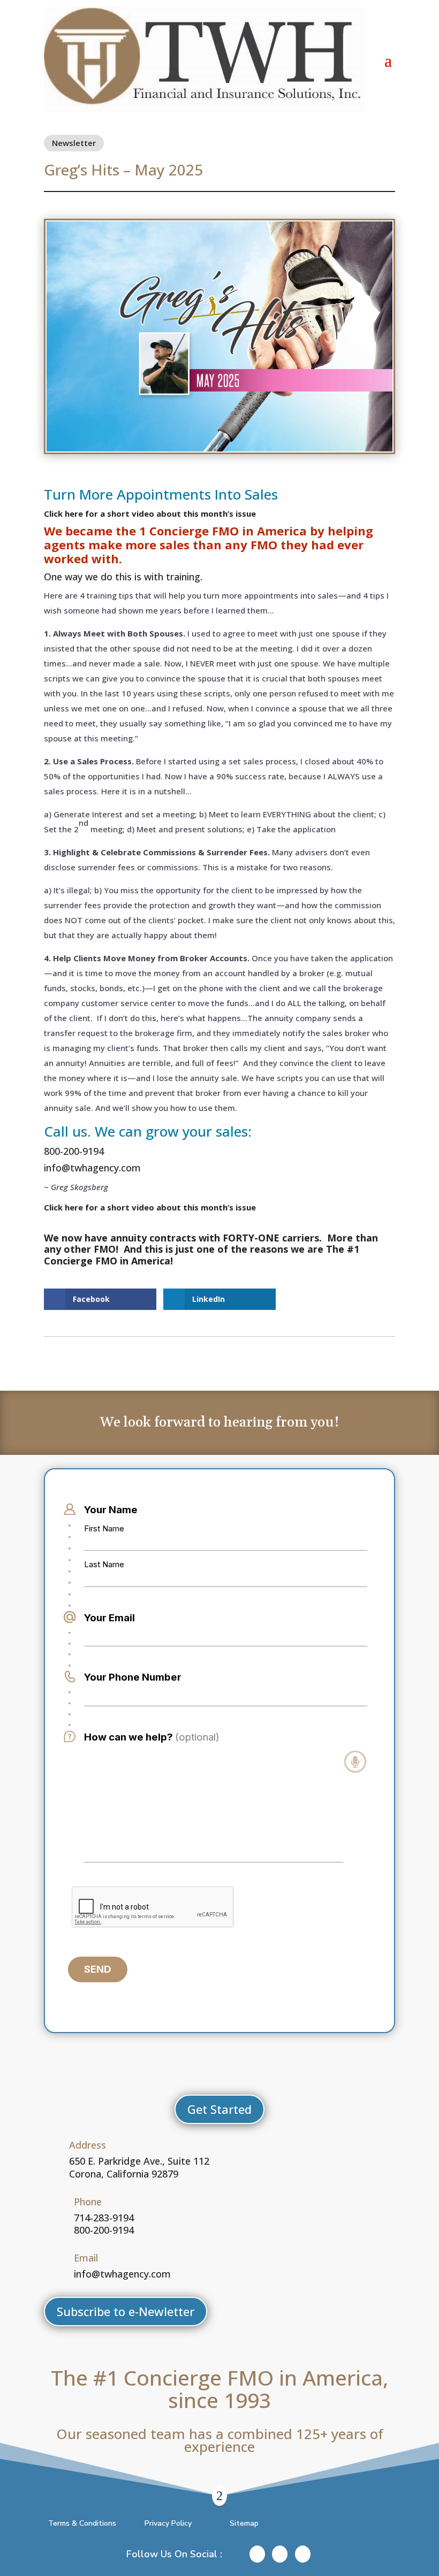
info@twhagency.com (92, 1168)
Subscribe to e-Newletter (126, 2311)
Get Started (219, 2109)
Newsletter (74, 143)
